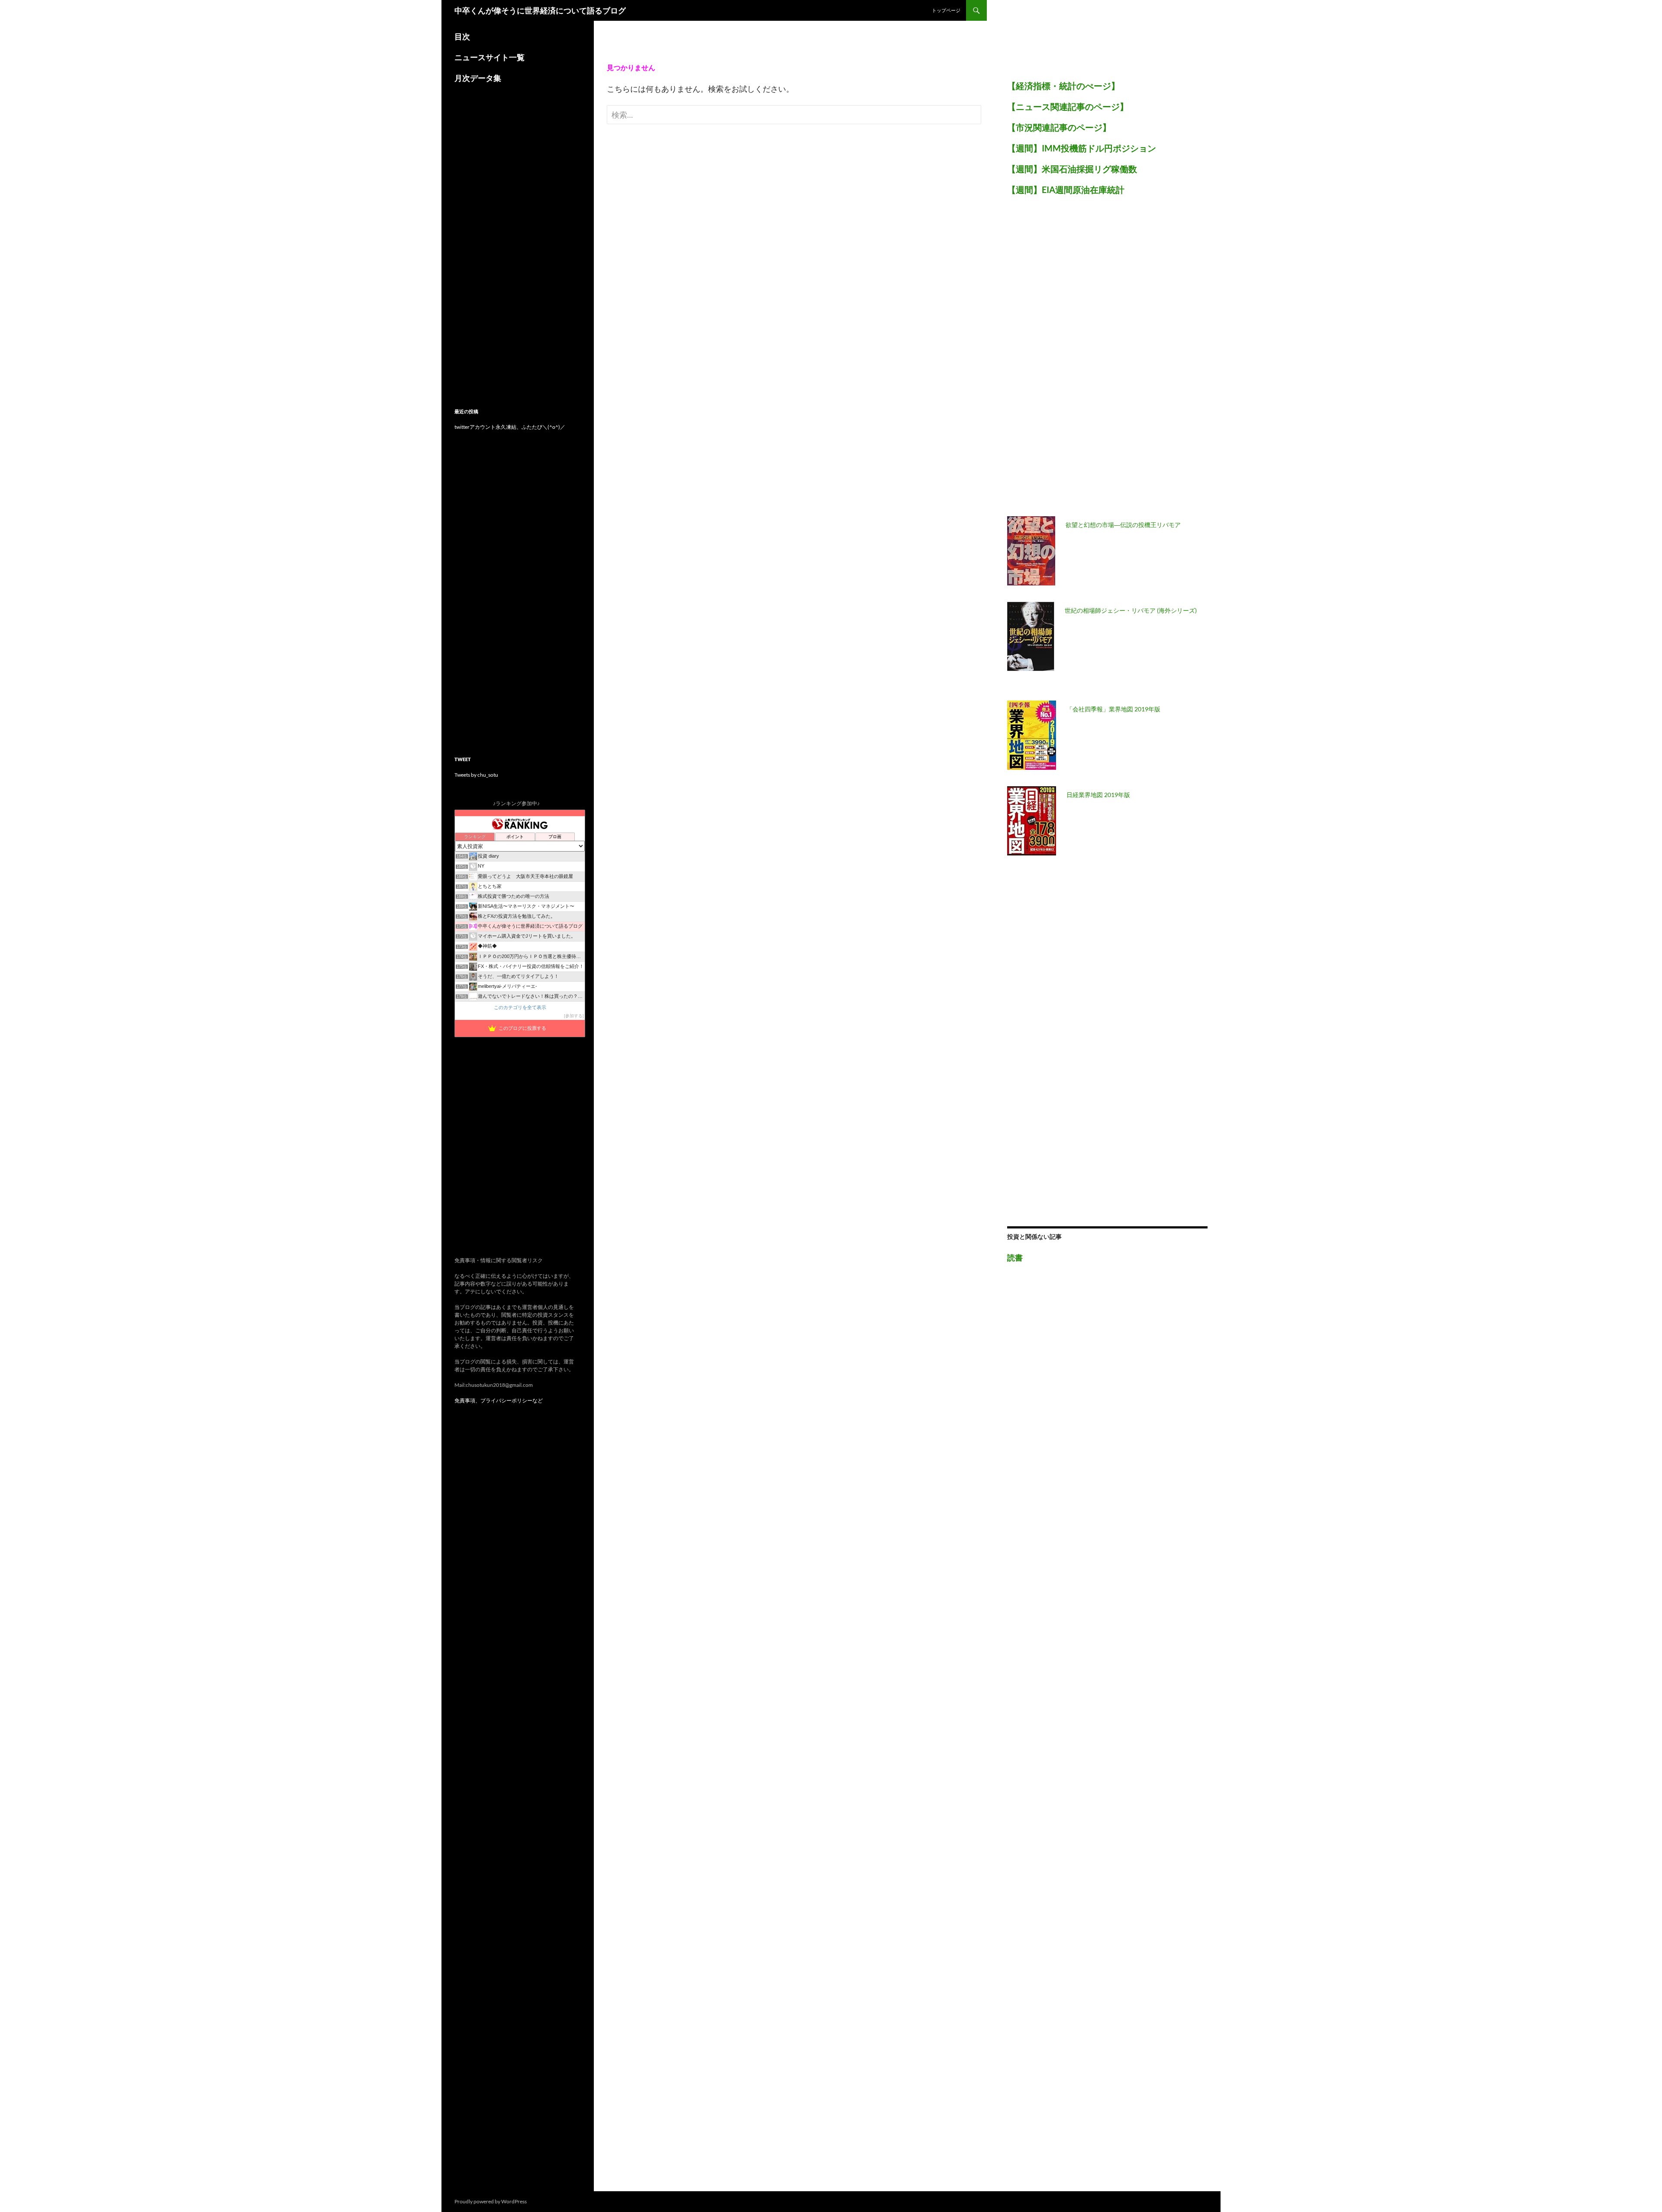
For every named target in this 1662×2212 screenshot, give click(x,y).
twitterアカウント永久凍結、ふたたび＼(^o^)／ (510, 427)
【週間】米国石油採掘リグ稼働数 (1072, 169)
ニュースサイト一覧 (490, 57)
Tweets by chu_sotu (476, 775)
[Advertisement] (1072, 361)
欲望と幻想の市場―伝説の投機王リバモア (1123, 525)
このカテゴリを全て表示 (520, 1007)
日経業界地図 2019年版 (1098, 795)
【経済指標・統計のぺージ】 (1063, 86)
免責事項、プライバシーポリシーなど (499, 1400)
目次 (462, 36)
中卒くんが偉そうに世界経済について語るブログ (540, 10)
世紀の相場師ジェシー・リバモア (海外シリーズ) (1131, 610)
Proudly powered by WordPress (491, 2201)
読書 (1015, 1257)
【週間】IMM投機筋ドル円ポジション (1082, 148)
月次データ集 (478, 78)
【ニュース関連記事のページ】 (1068, 106)
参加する (574, 1016)
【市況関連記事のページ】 (1059, 127)
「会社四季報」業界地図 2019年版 (1113, 709)
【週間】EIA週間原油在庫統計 (1066, 190)
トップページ (946, 10)
